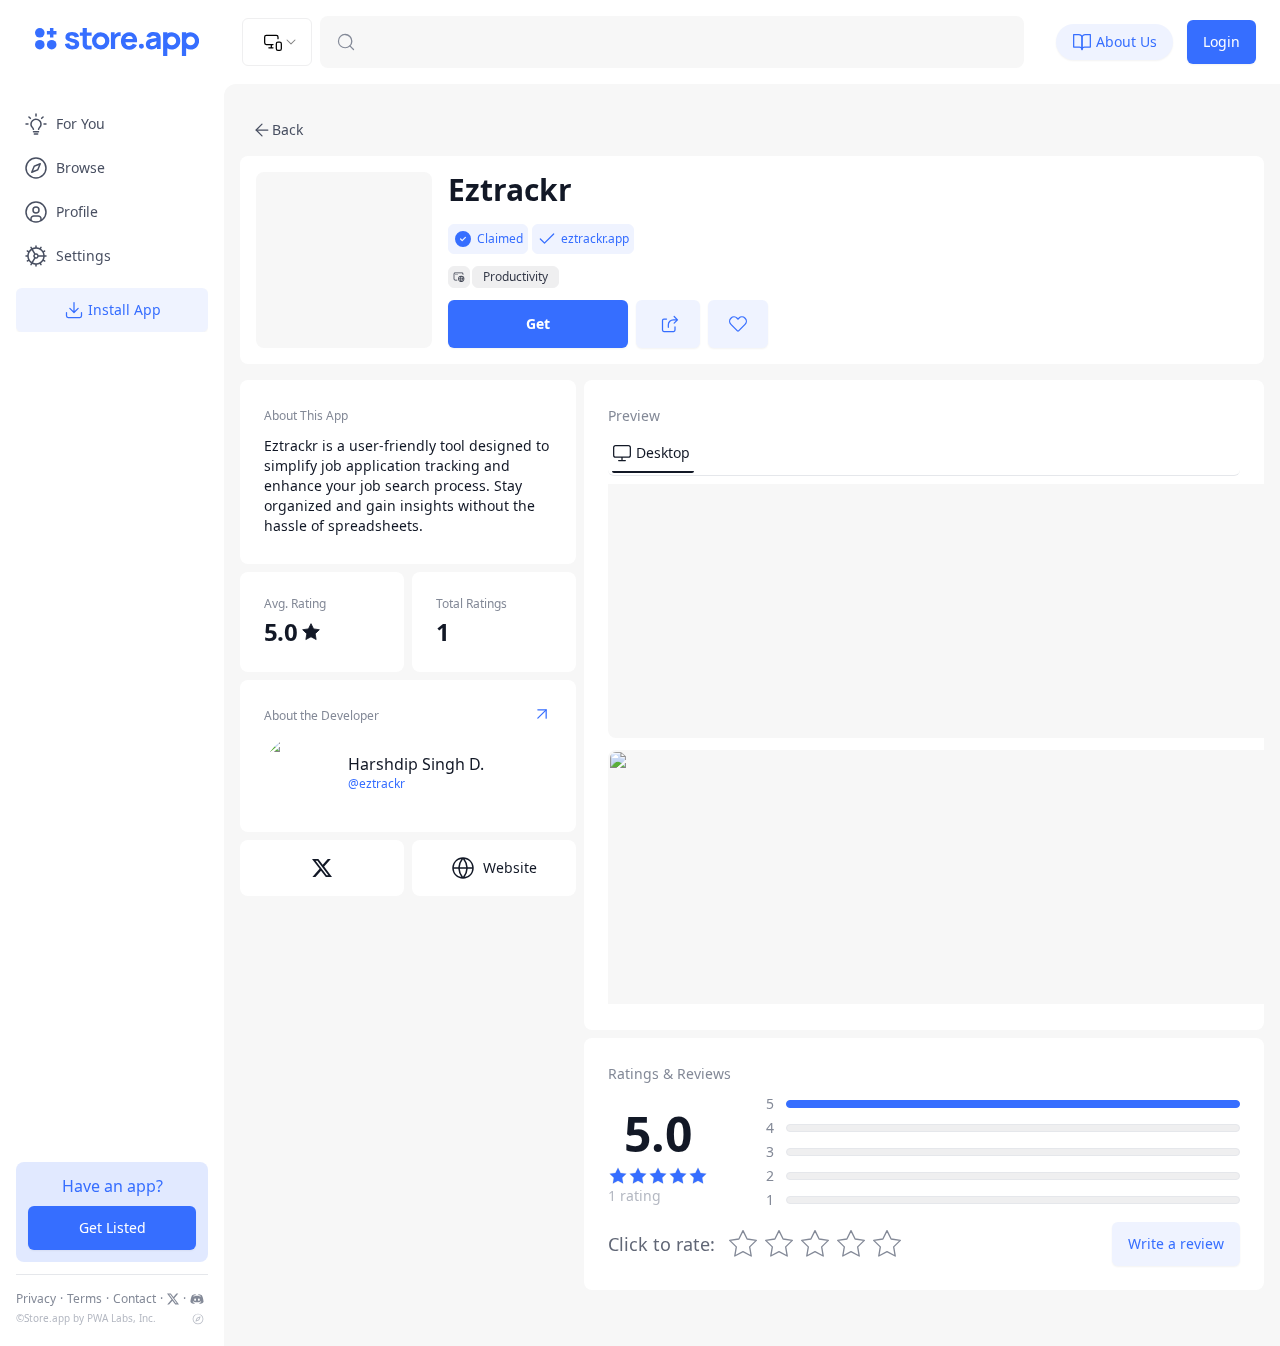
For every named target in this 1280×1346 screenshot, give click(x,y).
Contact (134, 1299)
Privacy (36, 1299)
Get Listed (112, 1227)
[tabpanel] (924, 744)
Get (538, 323)
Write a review (1176, 1243)
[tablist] (924, 456)
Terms (84, 1299)
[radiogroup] (815, 1244)
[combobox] (277, 42)
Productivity (515, 277)
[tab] (653, 454)
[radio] (887, 1244)
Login (1221, 41)
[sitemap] (198, 1319)
